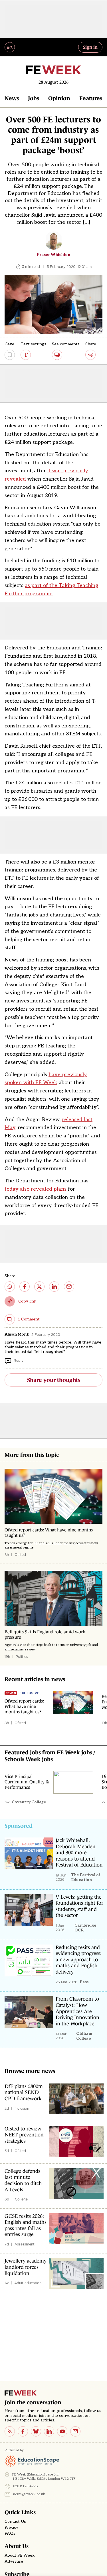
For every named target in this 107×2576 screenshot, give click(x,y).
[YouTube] (62, 2431)
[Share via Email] (69, 1287)
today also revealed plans (36, 1189)
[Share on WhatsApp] (10, 1287)
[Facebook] (23, 2431)
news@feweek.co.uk (29, 2494)
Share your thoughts (54, 1380)
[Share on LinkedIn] (54, 1287)
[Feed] (10, 2431)
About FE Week (20, 2556)
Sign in (90, 47)
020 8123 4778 (26, 2486)
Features (91, 98)
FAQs (10, 2534)
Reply (19, 1360)
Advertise (14, 2561)
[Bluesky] (36, 2431)
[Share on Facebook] (25, 1287)
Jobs (34, 98)
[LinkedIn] (49, 2431)
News (12, 98)
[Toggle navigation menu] (10, 47)
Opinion (59, 98)
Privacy (11, 2528)
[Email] (75, 2431)
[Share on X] (39, 1287)
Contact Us (15, 2522)
